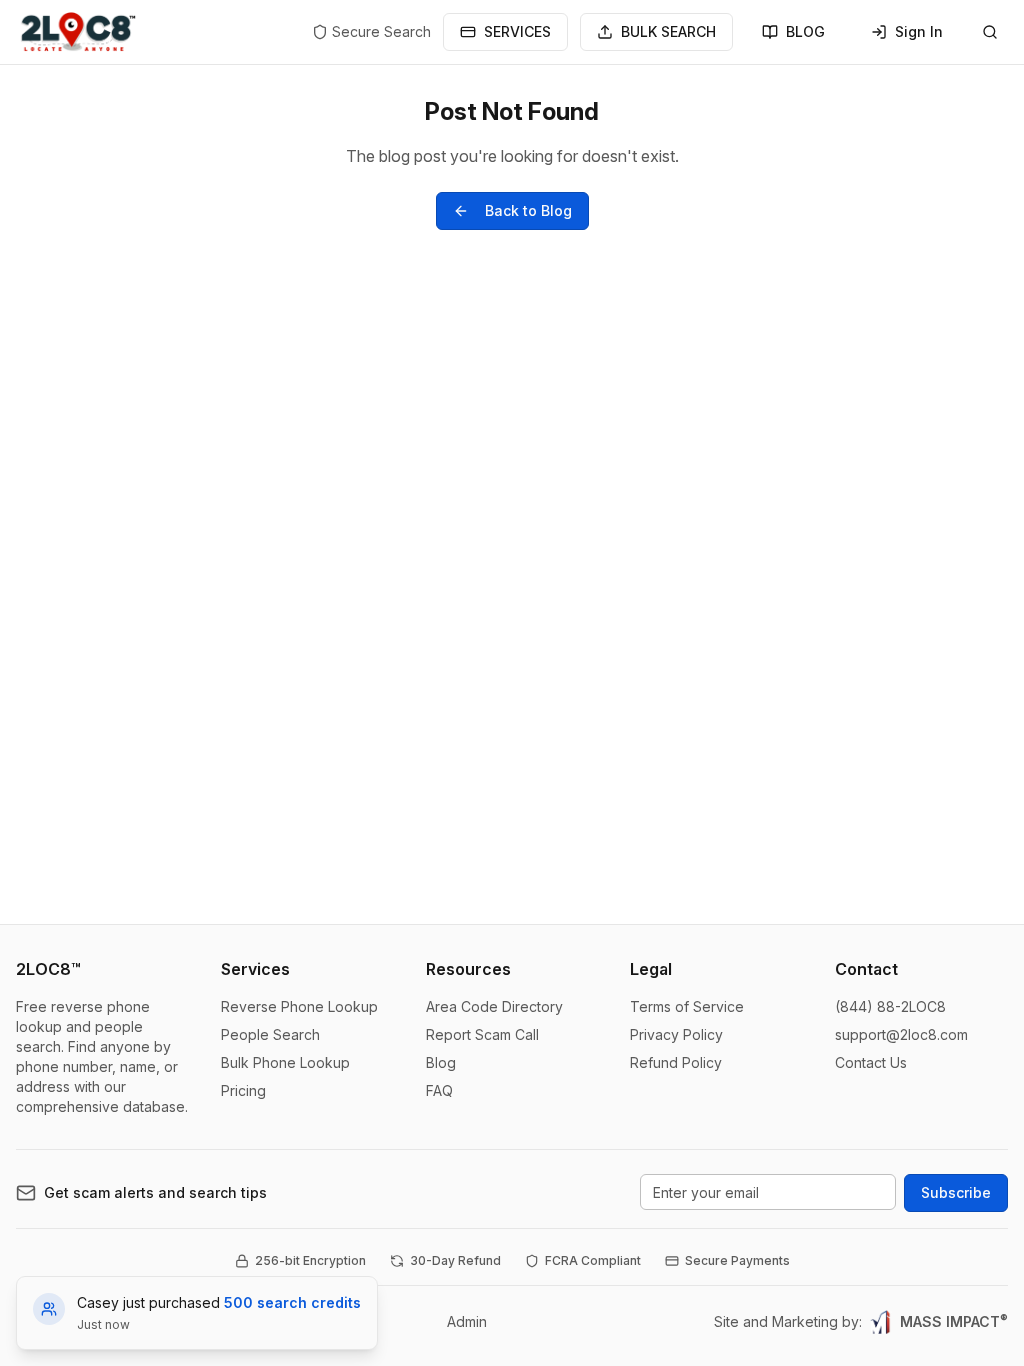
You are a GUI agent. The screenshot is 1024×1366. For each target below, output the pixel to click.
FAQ (439, 1090)
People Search (270, 1034)
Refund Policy (676, 1062)
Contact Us (871, 1062)
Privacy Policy (676, 1034)
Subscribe (956, 1192)
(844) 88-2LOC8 (890, 1006)
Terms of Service (687, 1006)
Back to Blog (528, 210)
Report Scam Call (482, 1034)
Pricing (243, 1090)
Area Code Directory (494, 1006)
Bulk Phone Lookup (285, 1062)
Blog (441, 1062)
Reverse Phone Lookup (299, 1006)
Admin (467, 1321)
